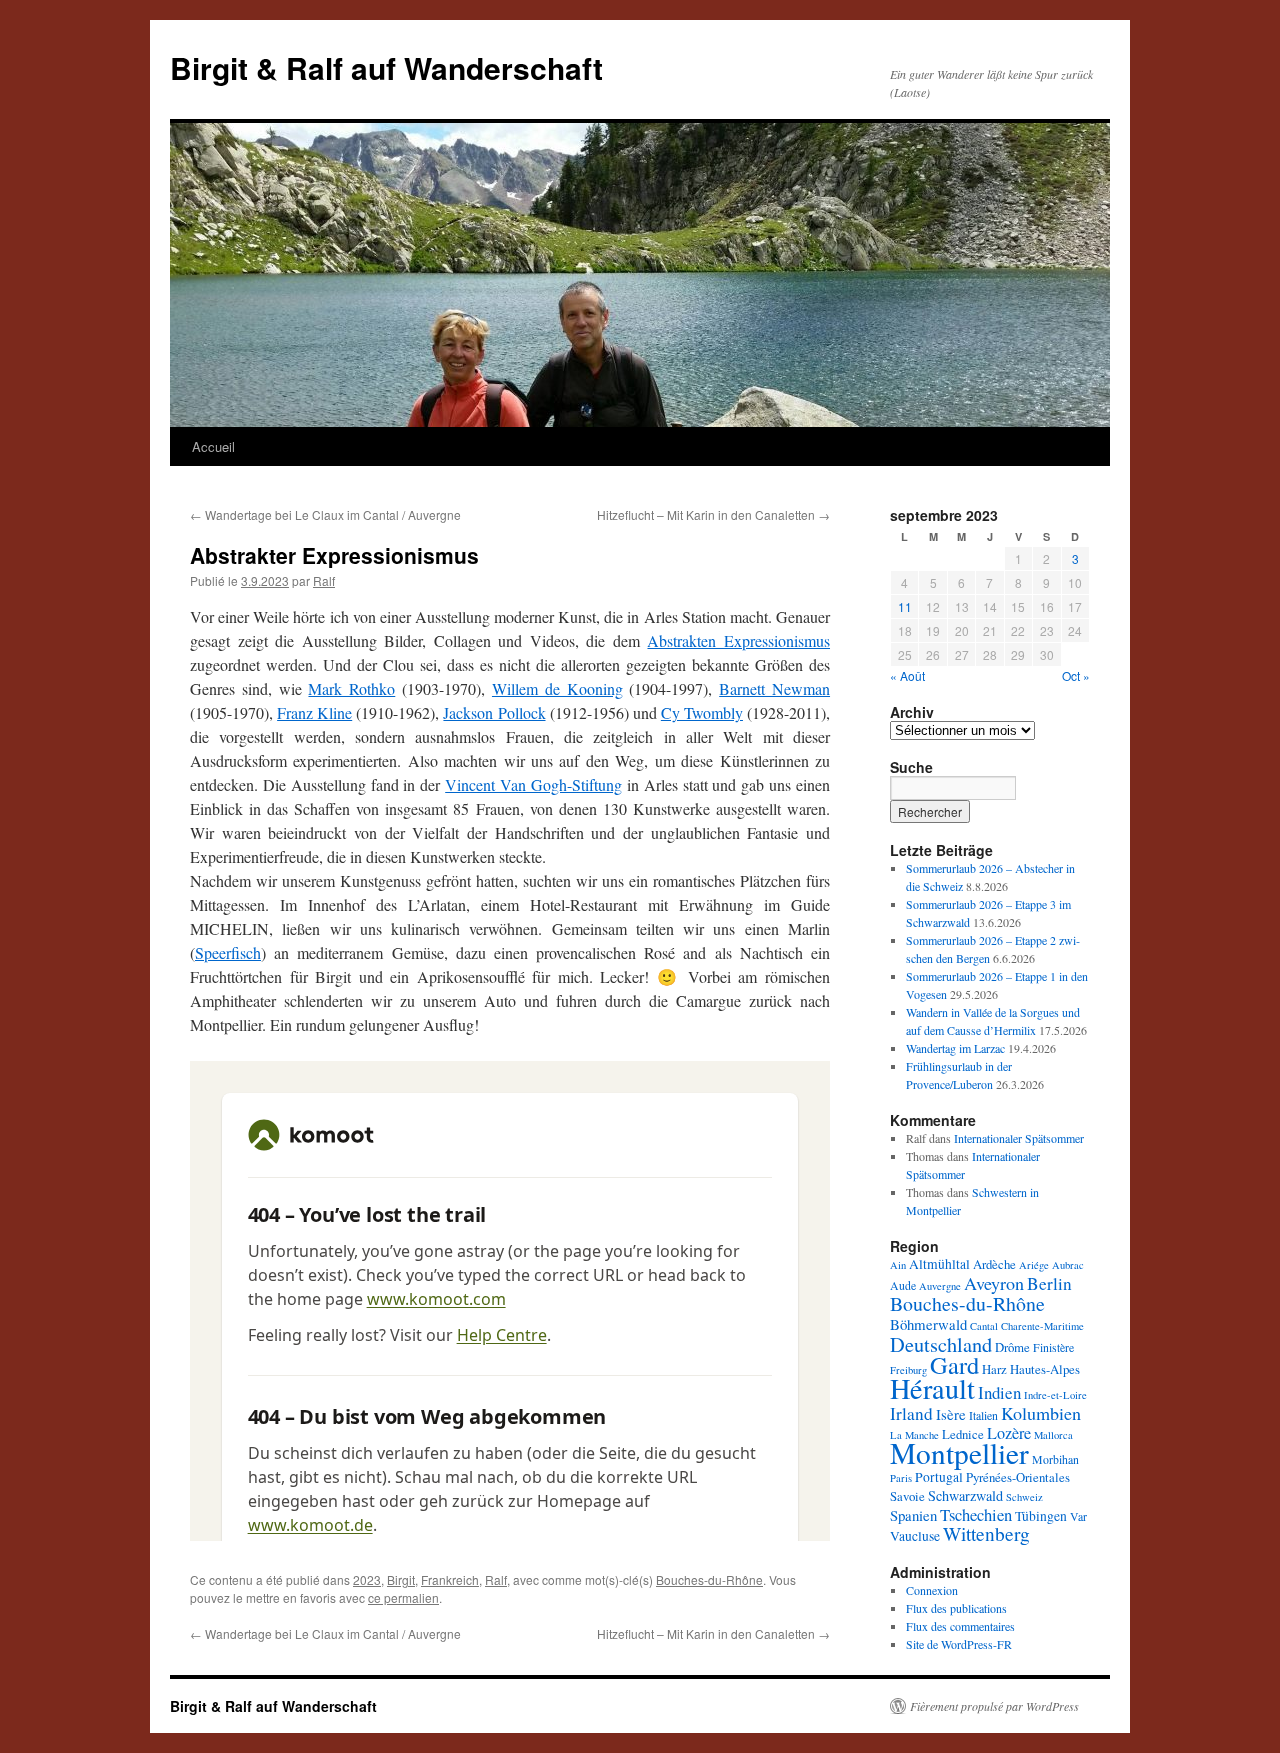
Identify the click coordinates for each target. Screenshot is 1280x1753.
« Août (907, 675)
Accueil (213, 446)
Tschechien (976, 1514)
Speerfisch (228, 952)
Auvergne (940, 1286)
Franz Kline (314, 712)
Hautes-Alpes (1045, 1369)
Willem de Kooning (557, 688)
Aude (903, 1285)
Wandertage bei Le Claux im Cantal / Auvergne (325, 514)
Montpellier (959, 1452)
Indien (999, 1392)
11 (905, 606)
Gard (954, 1364)
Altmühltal (939, 1264)
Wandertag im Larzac (955, 1048)
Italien (983, 1415)
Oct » (1076, 675)
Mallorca (1053, 1435)
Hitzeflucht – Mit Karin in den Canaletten (713, 514)
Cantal (984, 1326)
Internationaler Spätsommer (1019, 1138)
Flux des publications (956, 1608)
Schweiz (1024, 1497)
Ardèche (994, 1264)
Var (1078, 1516)
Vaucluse (915, 1536)
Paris (901, 1478)
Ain (898, 1265)
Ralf (324, 580)
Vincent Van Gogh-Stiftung (533, 784)
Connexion (932, 1590)
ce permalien (403, 1597)
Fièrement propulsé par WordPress (994, 1706)
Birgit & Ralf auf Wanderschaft (386, 67)
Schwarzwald (965, 1495)
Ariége (1034, 1265)
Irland (911, 1413)
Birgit (401, 1579)
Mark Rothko (351, 688)
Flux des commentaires (960, 1626)
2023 (367, 1579)
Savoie (907, 1496)
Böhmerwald (928, 1324)
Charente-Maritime (1042, 1326)
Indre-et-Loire (1055, 1395)
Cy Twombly (702, 712)
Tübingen (1041, 1516)
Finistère (1053, 1347)
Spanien (913, 1515)
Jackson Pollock (494, 712)
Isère (951, 1414)
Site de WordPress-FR (959, 1644)
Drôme (1012, 1347)
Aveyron (994, 1283)
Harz (994, 1369)
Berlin (1049, 1283)
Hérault (932, 1388)
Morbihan (1055, 1459)
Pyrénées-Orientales (1018, 1477)
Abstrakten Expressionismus (738, 640)
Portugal (939, 1477)
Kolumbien (1041, 1413)
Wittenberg (986, 1533)
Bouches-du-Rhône (709, 1579)
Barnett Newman (774, 688)
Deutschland (941, 1344)
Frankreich (450, 1579)
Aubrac (1068, 1265)
